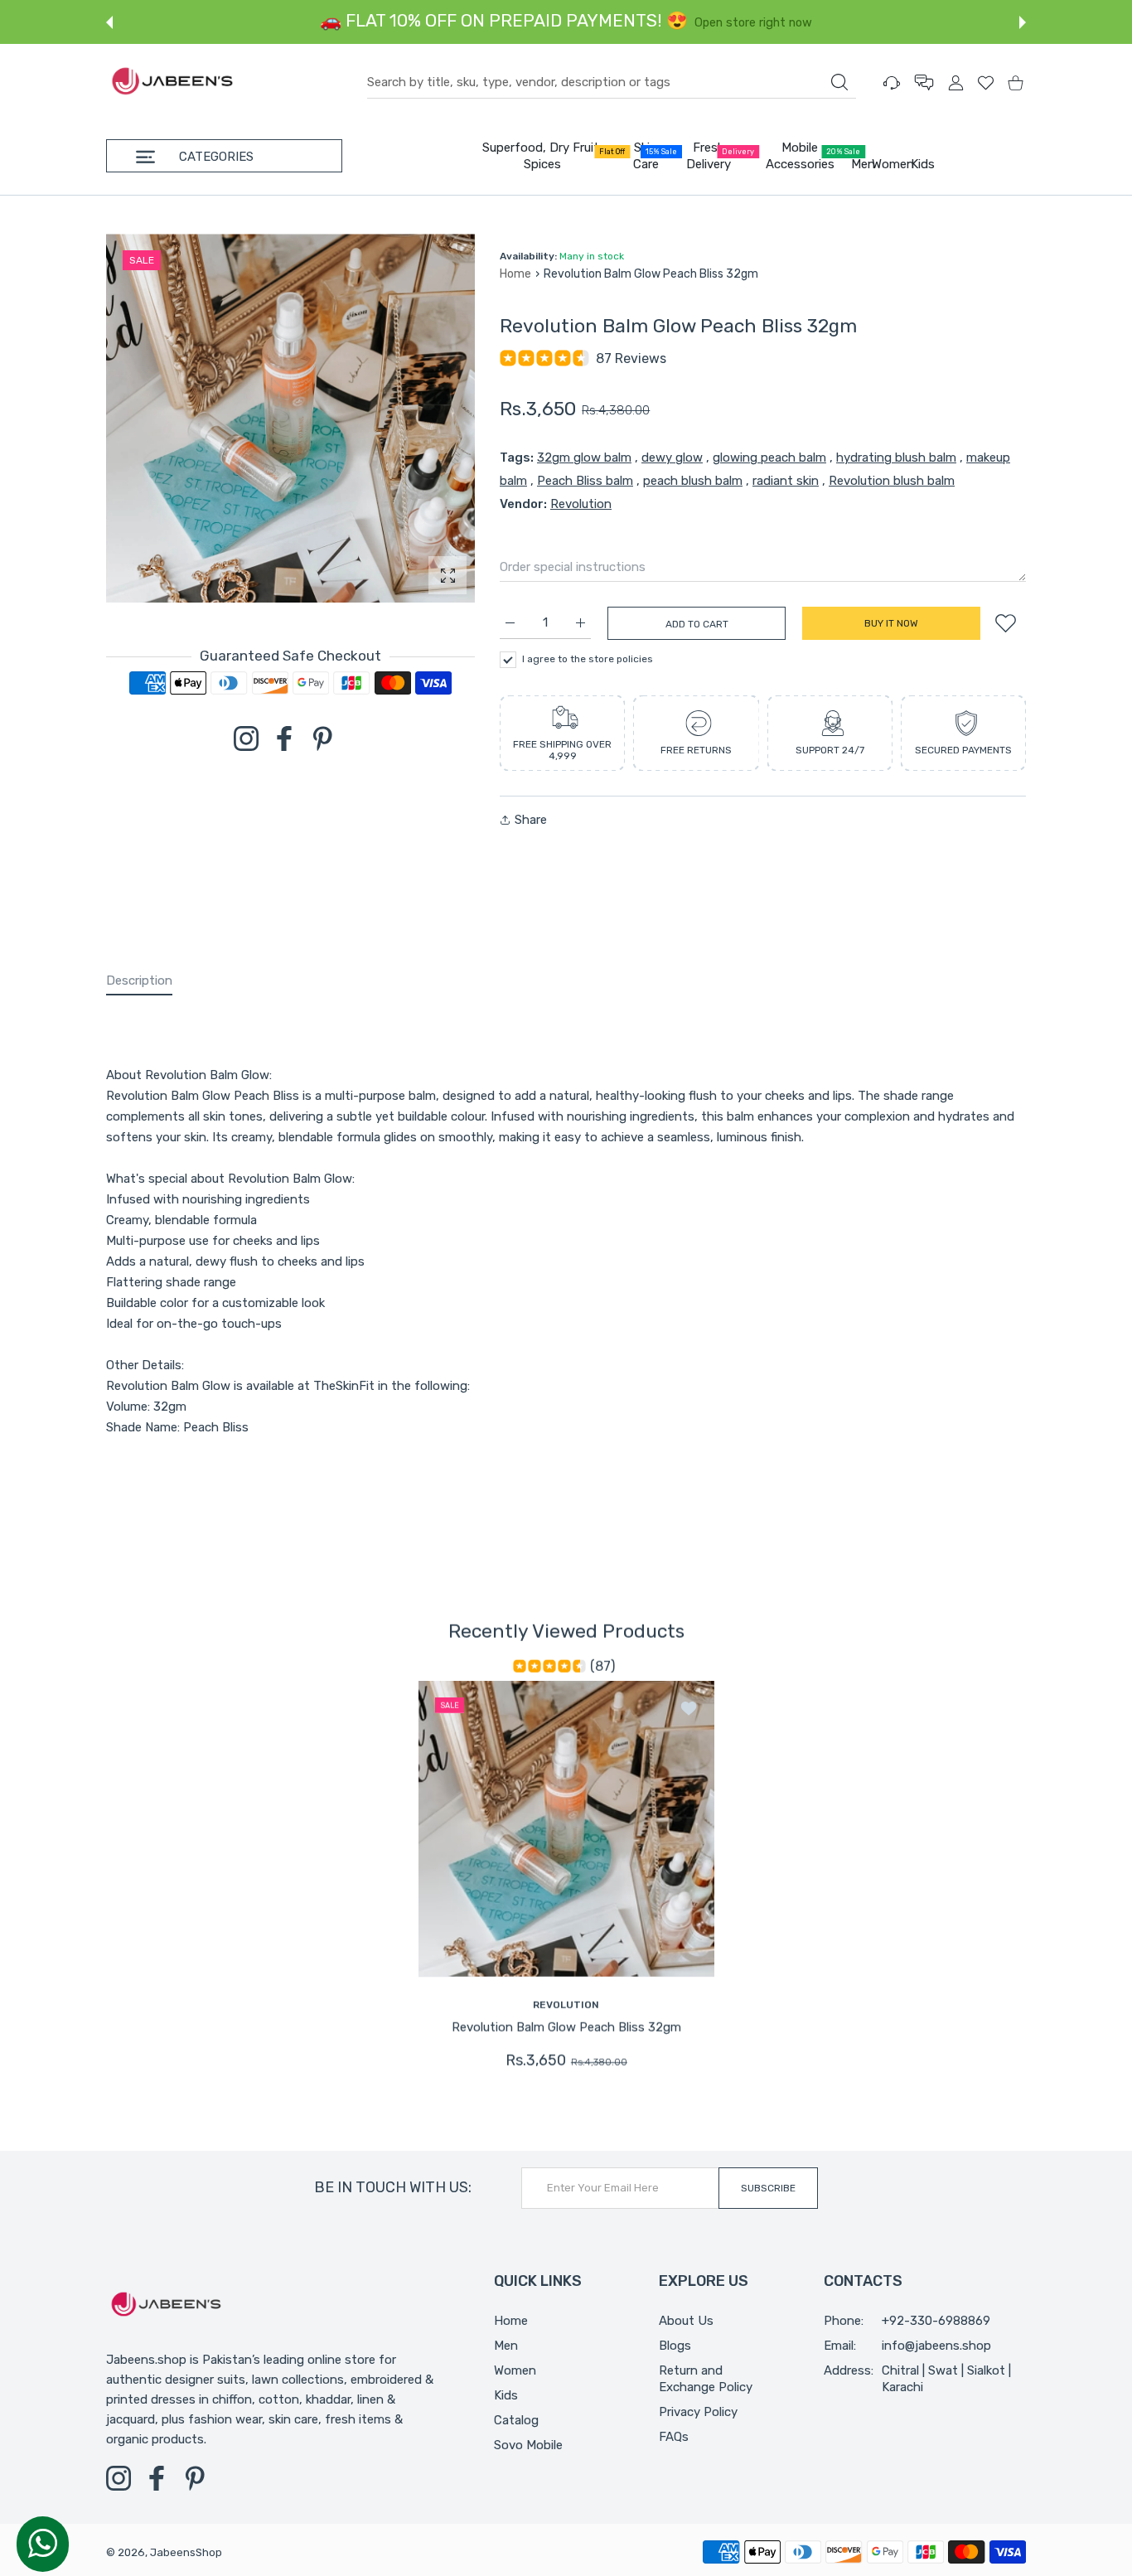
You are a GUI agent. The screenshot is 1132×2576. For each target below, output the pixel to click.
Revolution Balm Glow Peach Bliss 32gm (566, 2026)
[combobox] (612, 83)
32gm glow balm (584, 458)
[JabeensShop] (172, 82)
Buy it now (891, 623)
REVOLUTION (566, 2004)
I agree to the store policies (588, 659)
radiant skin (786, 481)
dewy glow (672, 458)
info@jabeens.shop (936, 2346)
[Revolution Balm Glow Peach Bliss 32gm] (566, 1828)
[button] (109, 22)
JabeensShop (186, 2552)
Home (515, 274)
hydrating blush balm (896, 458)
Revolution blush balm (892, 481)
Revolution (581, 504)
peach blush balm (693, 481)
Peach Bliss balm (585, 481)
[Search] (839, 82)
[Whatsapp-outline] (43, 2543)
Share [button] (531, 820)
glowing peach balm (769, 458)
